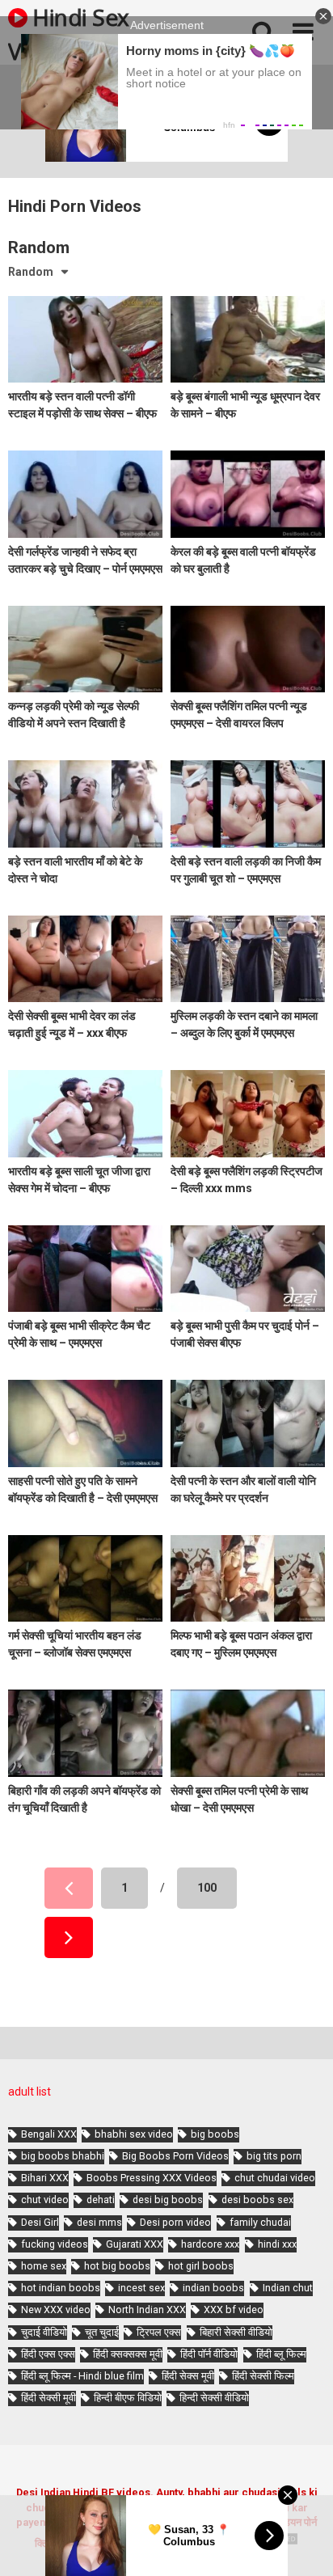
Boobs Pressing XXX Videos (152, 2178)
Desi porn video (175, 2222)
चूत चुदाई (102, 2332)
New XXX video (56, 2310)
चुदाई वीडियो (44, 2332)
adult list (30, 2092)
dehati (101, 2200)
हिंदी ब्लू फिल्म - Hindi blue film (82, 2376)
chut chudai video (275, 2178)
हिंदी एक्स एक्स (48, 2354)
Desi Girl (40, 2222)
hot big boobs (117, 2266)
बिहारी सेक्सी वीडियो (236, 2332)
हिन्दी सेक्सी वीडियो (214, 2398)
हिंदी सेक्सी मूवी (48, 2398)
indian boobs (213, 2288)
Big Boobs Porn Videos (175, 2156)
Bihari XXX (45, 2178)
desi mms (99, 2222)
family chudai (260, 2222)
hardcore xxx (210, 2244)
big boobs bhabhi (63, 2156)
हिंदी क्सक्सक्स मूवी (128, 2354)
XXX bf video (234, 2310)
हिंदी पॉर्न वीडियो (209, 2354)
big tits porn (274, 2156)
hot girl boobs (201, 2266)
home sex (44, 2266)
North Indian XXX (147, 2310)
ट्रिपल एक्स (159, 2332)
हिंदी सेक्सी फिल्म (263, 2376)
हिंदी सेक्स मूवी (188, 2376)
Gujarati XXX (135, 2244)
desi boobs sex (257, 2200)
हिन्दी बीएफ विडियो (128, 2398)
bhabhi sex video (134, 2134)
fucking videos (55, 2244)
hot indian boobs (61, 2288)
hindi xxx (277, 2244)
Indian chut (288, 2288)
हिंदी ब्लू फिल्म (281, 2354)
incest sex (141, 2288)
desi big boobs (168, 2200)
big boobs (215, 2134)
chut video (45, 2200)
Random (31, 272)
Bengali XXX (49, 2134)
